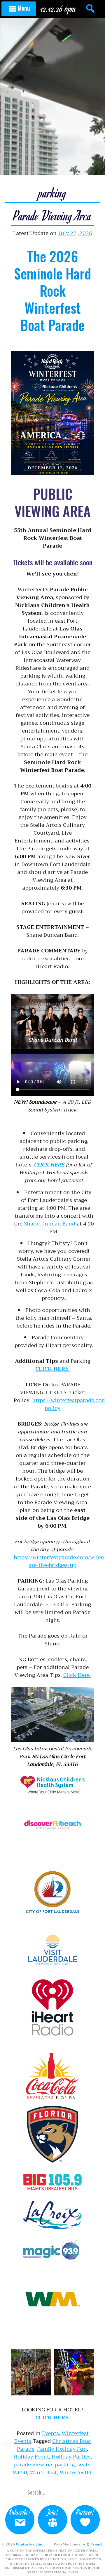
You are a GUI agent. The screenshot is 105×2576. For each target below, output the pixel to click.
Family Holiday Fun (62, 2449)
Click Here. (77, 1675)
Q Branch (95, 2544)
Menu (24, 8)
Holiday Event (31, 2457)
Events (50, 2433)
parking (65, 2465)
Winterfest (43, 2472)
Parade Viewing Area (52, 215)
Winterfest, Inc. (30, 2544)
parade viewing (33, 2465)
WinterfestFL (76, 2472)
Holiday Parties (71, 2457)
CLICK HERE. (53, 1369)
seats (84, 2465)
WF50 (20, 2472)
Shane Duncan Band (50, 1224)
